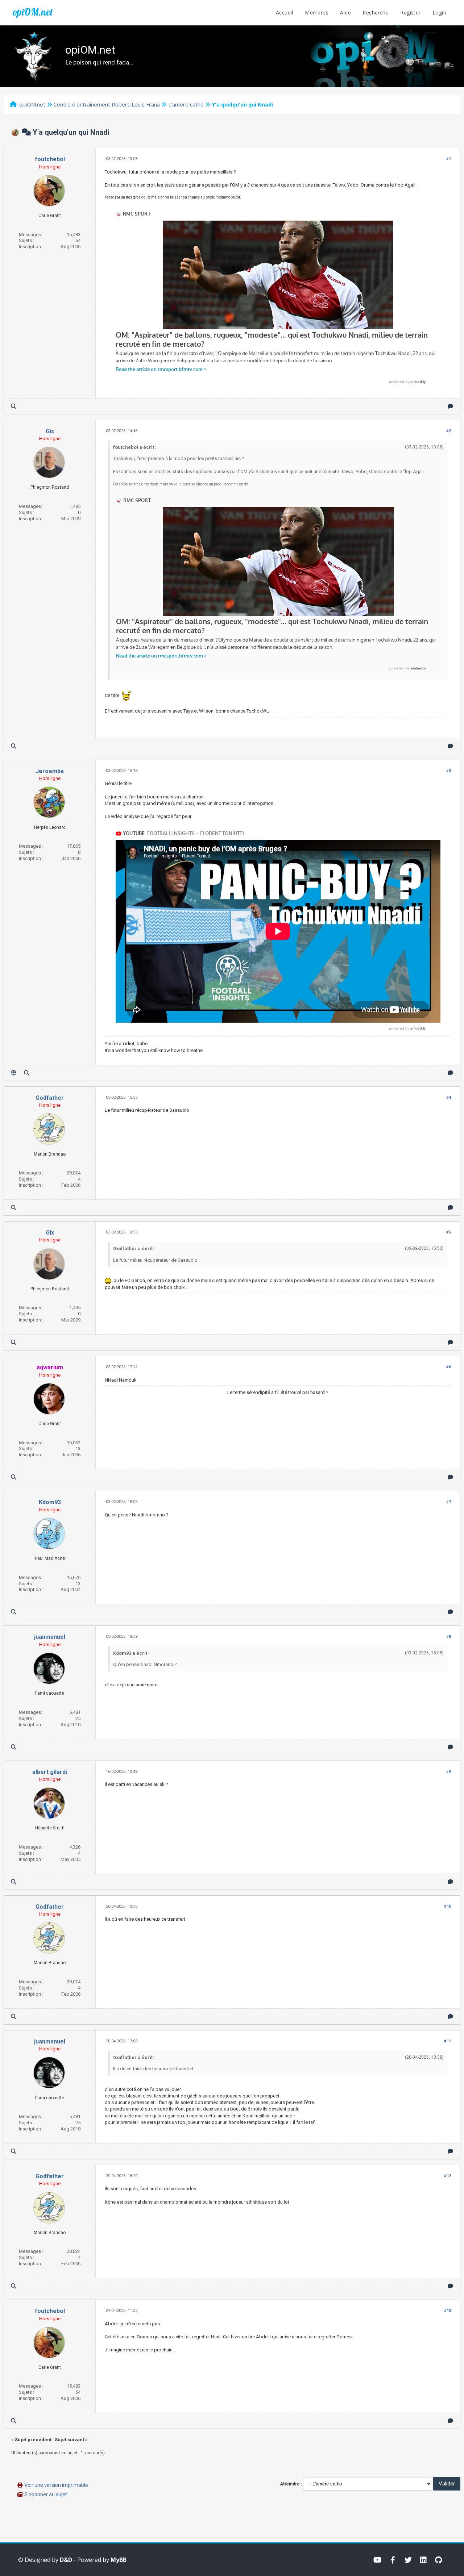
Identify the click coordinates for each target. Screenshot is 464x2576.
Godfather (50, 1098)
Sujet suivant (69, 2440)
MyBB (119, 2560)
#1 (449, 159)
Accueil (285, 12)
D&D (66, 2560)
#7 (449, 1502)
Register (410, 12)
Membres (317, 12)
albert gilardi (50, 1772)
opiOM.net (33, 12)
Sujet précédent (33, 2440)
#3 (449, 771)
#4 (449, 1097)
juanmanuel (50, 1637)
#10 (448, 1906)
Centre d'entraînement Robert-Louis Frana (107, 104)
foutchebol (50, 159)
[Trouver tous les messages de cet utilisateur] (14, 406)
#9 (449, 1772)
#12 (448, 2176)
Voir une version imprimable (56, 2485)
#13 (448, 2311)
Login (439, 12)
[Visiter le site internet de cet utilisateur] (14, 1073)
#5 (449, 1232)
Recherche (376, 12)
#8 (449, 1636)
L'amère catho (186, 104)
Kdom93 (50, 1502)
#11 (448, 2041)
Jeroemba (50, 771)
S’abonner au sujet (46, 2494)
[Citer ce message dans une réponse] (450, 406)
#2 (449, 431)
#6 (449, 1367)
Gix (50, 431)
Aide (345, 12)
